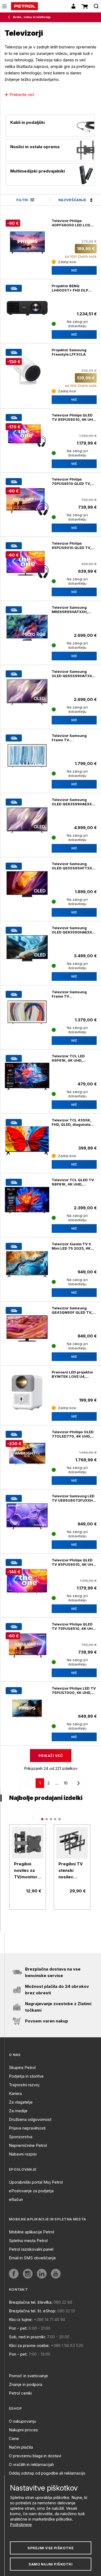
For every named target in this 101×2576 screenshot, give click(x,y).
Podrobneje (21, 2524)
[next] (78, 1783)
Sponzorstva (21, 2137)
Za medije (18, 2111)
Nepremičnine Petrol (28, 2145)
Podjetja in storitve (26, 2076)
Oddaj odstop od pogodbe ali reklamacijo (47, 2473)
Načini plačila (21, 2447)
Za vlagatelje (21, 2102)
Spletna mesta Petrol (28, 2241)
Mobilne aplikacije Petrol (32, 2232)
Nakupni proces (23, 2430)
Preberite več (22, 95)
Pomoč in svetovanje (28, 2376)
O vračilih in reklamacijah (31, 2464)
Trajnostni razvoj (24, 2085)
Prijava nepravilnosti (27, 2128)
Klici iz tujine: (21, 2320)
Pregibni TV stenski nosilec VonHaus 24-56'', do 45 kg (72, 1871)
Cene (14, 2438)
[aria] (27, 948)
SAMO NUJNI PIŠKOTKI (51, 2564)
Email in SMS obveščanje (32, 2258)
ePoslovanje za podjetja (31, 2191)
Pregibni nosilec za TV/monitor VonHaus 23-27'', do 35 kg (27, 1871)
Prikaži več (51, 1756)
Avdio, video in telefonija (32, 17)
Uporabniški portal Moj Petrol (36, 2182)
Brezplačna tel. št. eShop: (33, 2311)
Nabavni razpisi (23, 2154)
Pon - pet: (18, 2328)
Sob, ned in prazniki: (27, 2337)
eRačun (16, 2199)
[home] (25, 6)
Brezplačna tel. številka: (31, 2302)
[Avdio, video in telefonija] (10, 17)
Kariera (15, 2093)
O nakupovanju (22, 2421)
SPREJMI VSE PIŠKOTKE (50, 2548)
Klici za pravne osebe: (29, 2345)
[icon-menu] (4, 6)
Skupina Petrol (22, 2067)
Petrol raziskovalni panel (31, 2249)
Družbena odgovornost (30, 2119)
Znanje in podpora (26, 2384)
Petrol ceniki (20, 2393)
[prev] (28, 1783)
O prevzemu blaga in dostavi (35, 2456)
